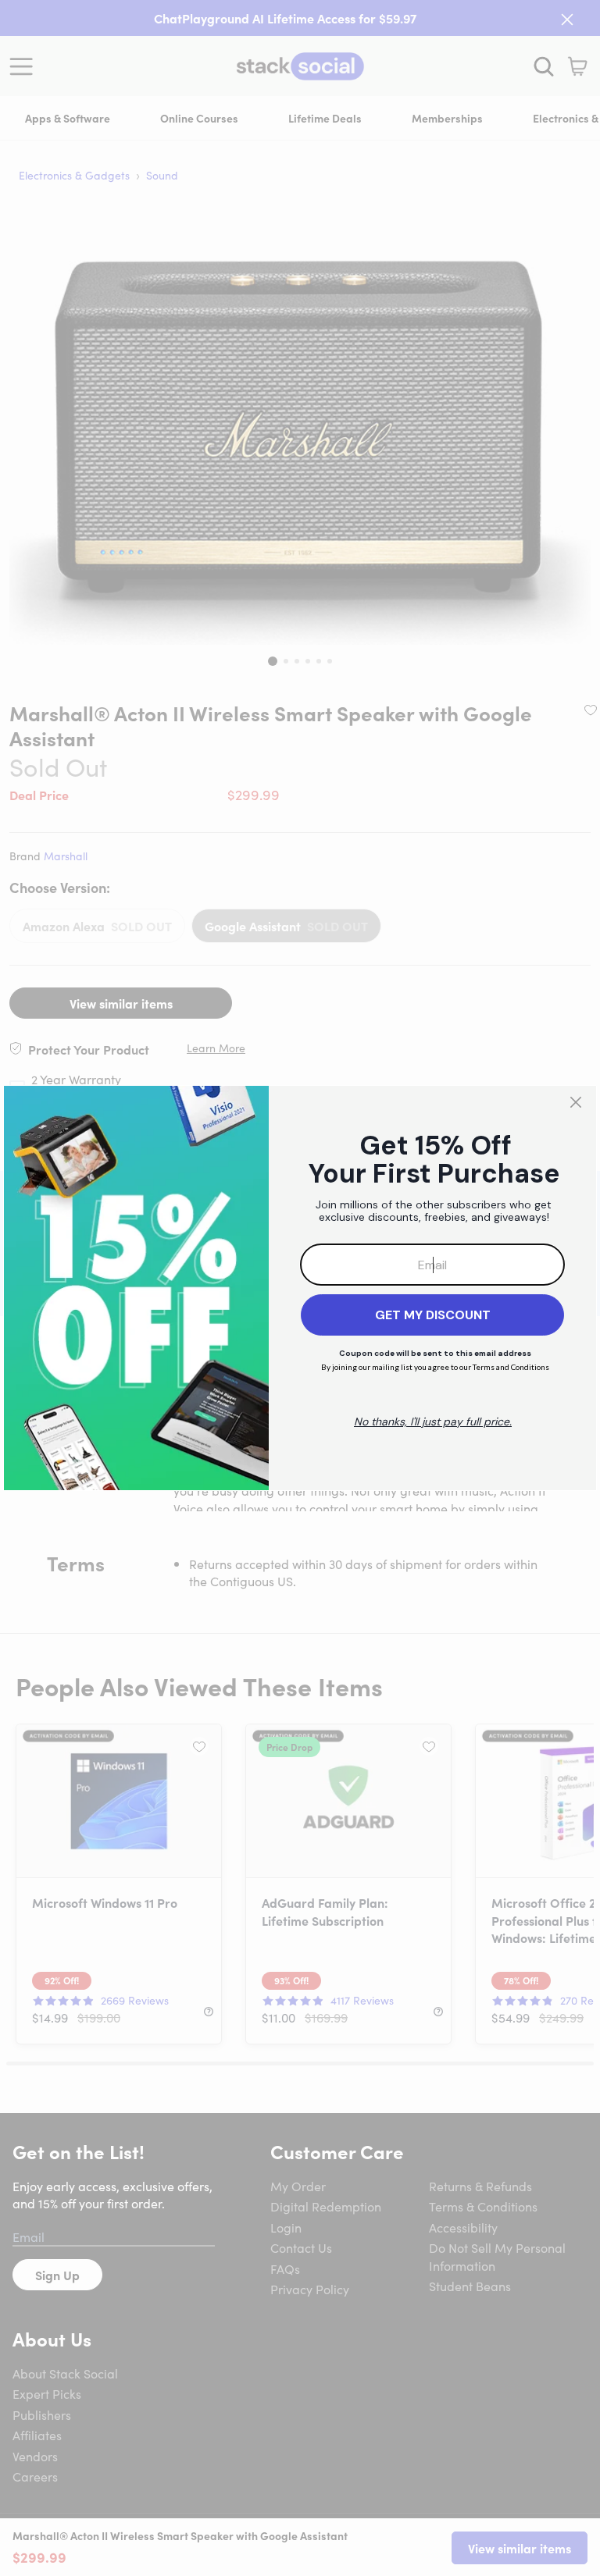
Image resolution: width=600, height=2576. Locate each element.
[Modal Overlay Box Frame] (300, 1288)
